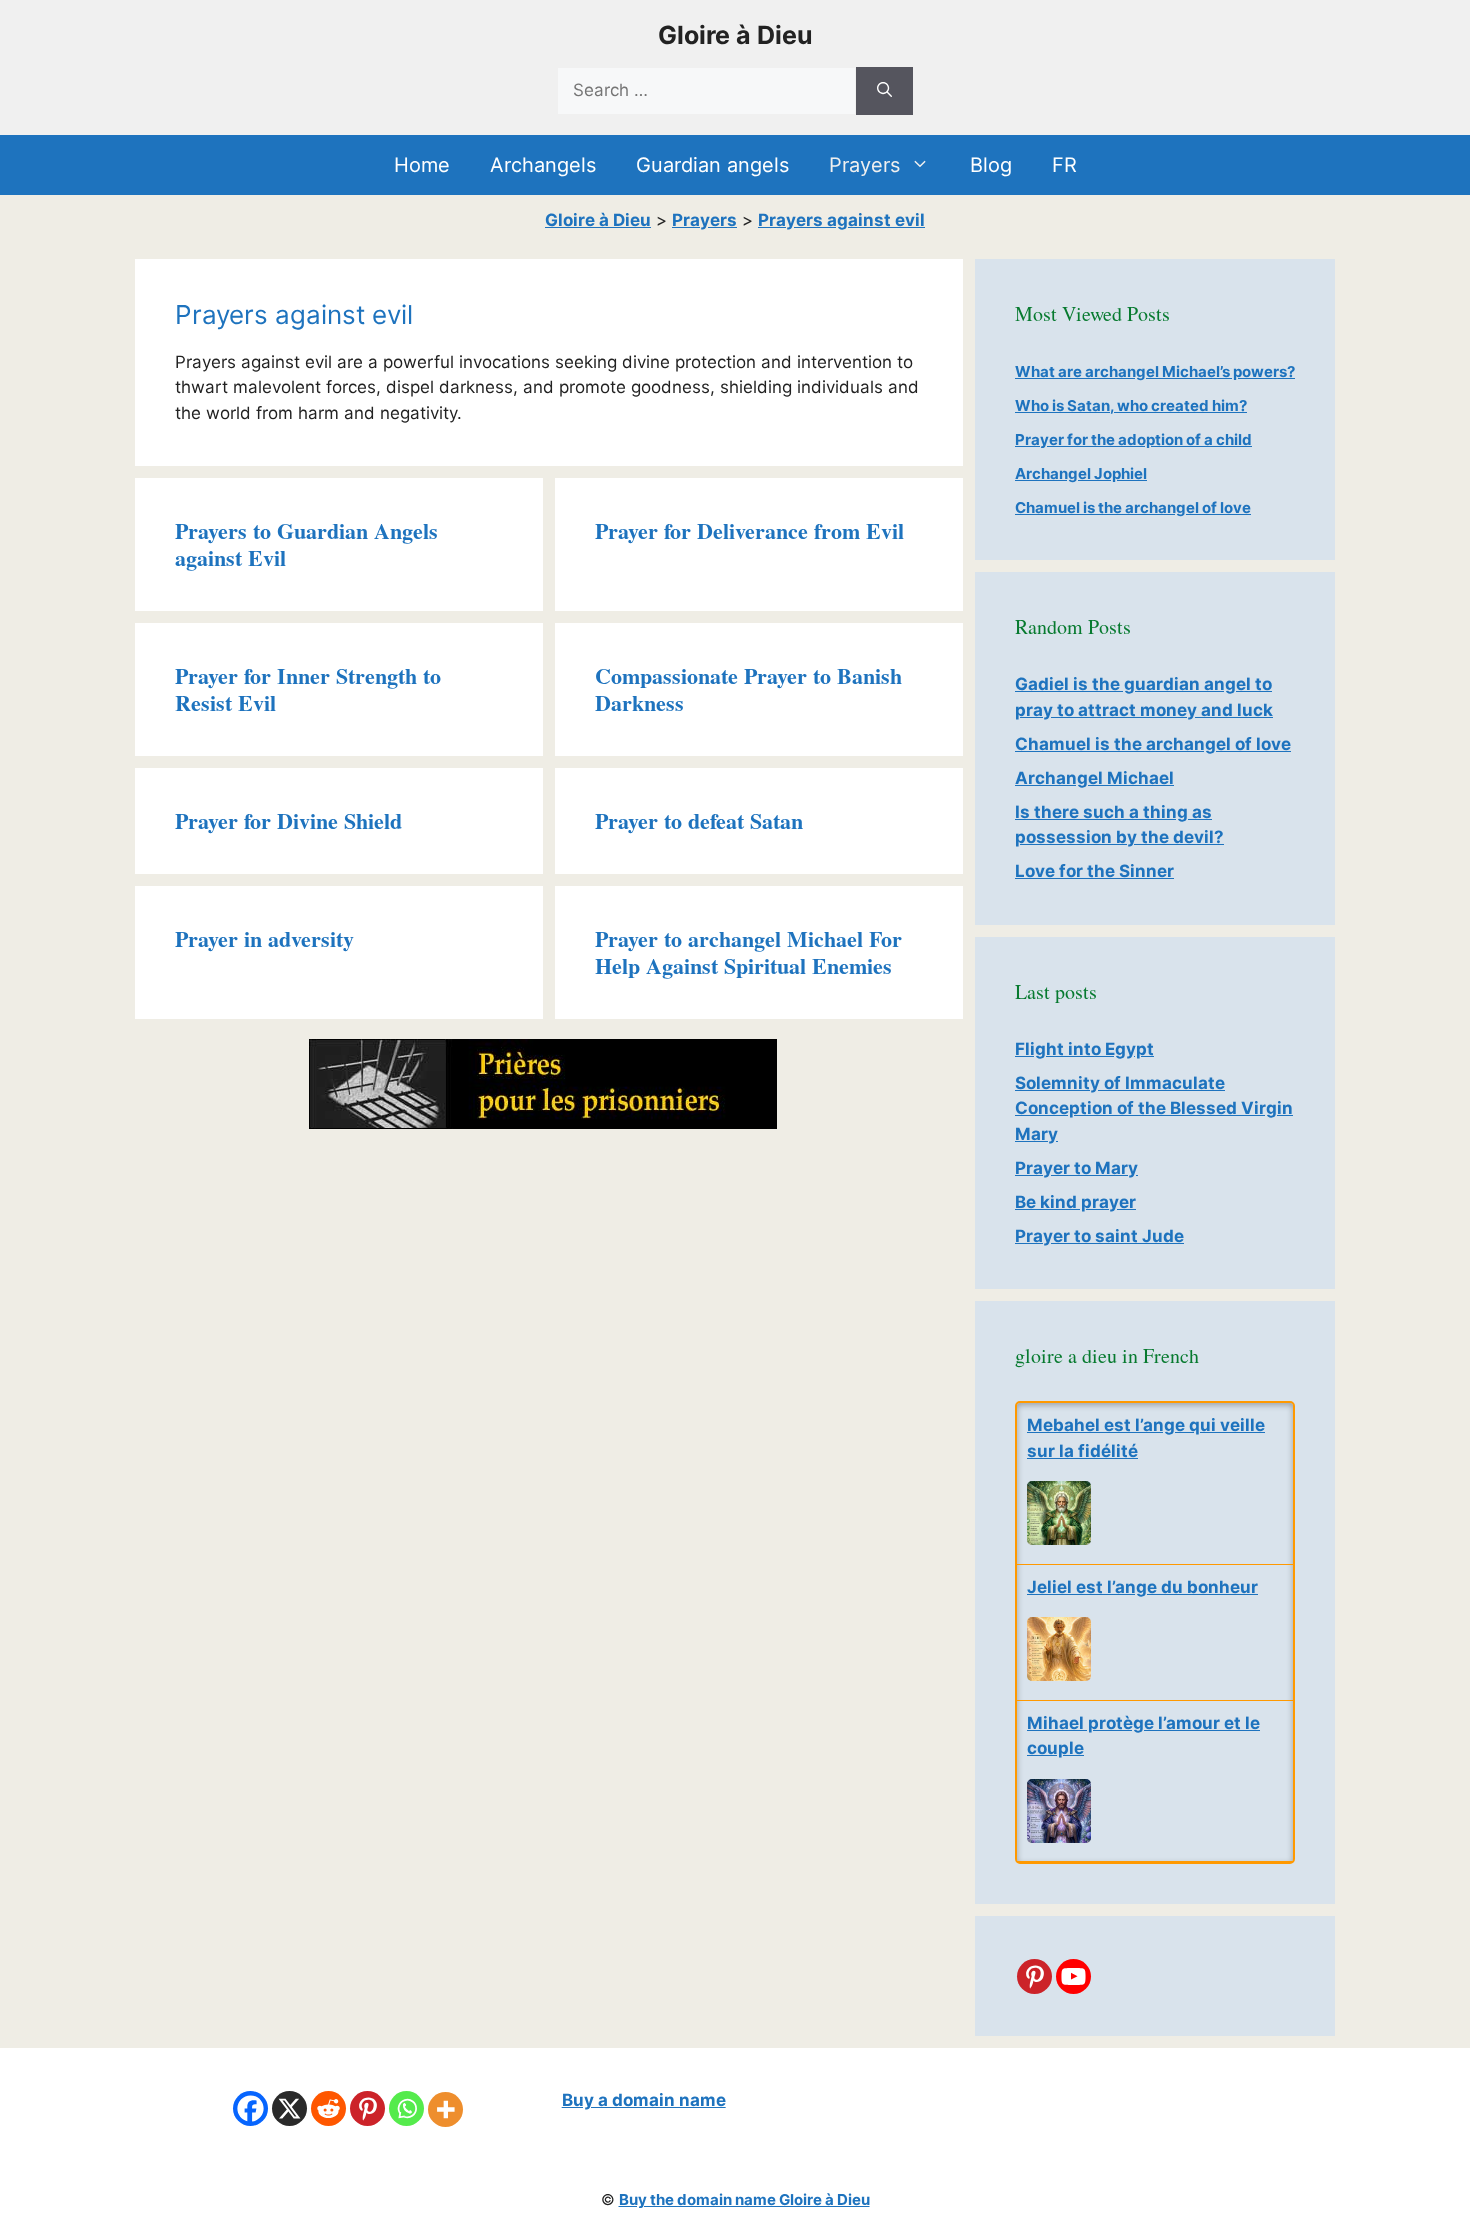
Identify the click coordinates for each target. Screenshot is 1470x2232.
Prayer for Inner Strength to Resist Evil (308, 688)
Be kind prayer (1075, 1202)
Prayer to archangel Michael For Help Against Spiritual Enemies (748, 951)
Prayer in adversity (264, 938)
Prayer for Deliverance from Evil (749, 530)
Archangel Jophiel (1081, 473)
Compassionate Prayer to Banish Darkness (748, 688)
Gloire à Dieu (735, 35)
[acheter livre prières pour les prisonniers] (543, 1123)
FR (1064, 165)
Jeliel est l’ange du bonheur (1142, 1587)
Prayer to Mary (1076, 1168)
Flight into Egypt (1084, 1049)
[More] (445, 2109)
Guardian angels (712, 165)
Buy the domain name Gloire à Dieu (744, 2199)
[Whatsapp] (406, 2108)
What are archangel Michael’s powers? (1155, 371)
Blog (991, 165)
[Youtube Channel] (1073, 1976)
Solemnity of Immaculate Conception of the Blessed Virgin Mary (1154, 1108)
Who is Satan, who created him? (1131, 405)
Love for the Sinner (1094, 871)
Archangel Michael (1094, 778)
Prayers (864, 165)
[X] (289, 2108)
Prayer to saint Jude (1099, 1236)
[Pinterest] (1034, 1976)
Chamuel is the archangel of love (1133, 507)
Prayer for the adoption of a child (1133, 439)
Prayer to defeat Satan (699, 820)
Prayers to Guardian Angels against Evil (306, 543)
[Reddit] (328, 2108)
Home (422, 165)
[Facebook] (250, 2108)
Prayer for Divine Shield (288, 820)
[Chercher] (884, 91)
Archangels (543, 165)
